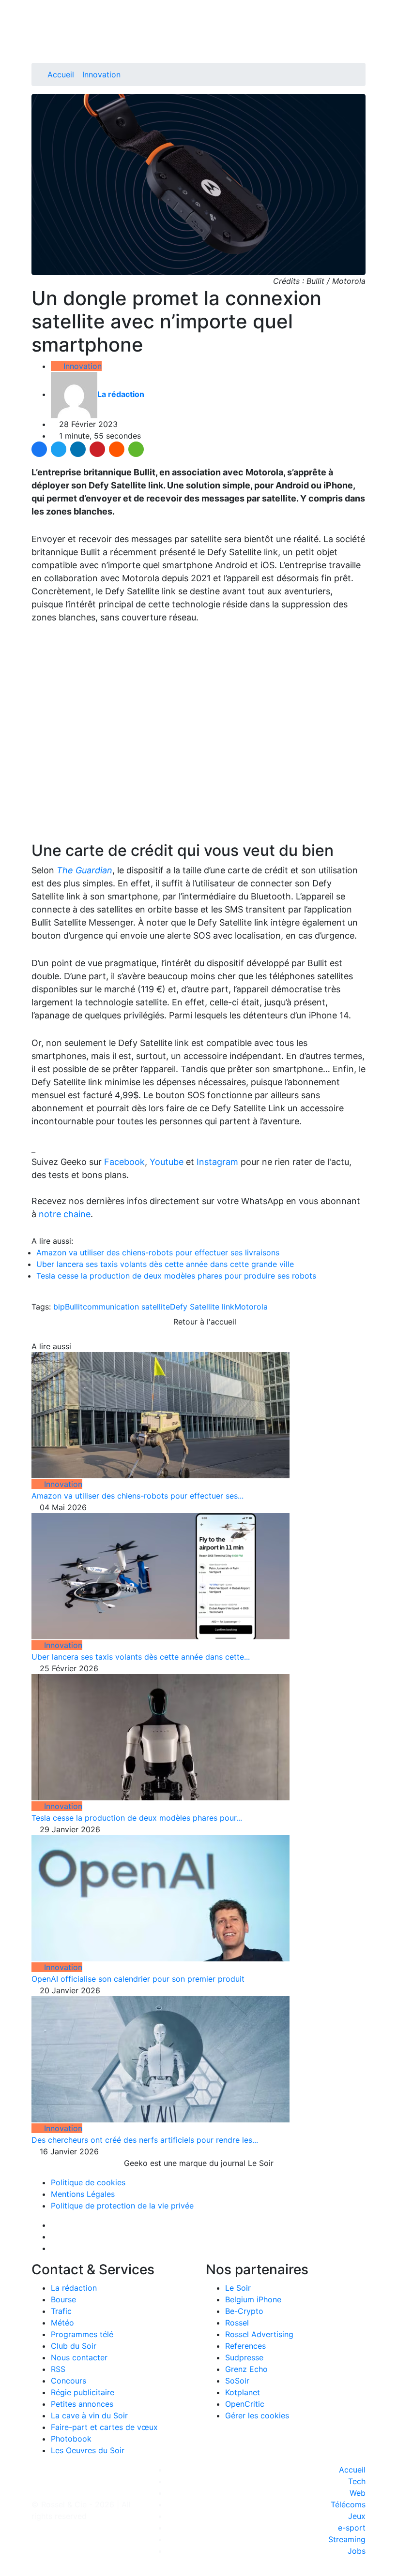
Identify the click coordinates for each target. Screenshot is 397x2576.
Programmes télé (82, 2334)
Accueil (61, 74)
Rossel (237, 2323)
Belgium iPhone (253, 2299)
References (245, 2346)
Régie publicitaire (83, 2392)
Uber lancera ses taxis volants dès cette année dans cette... (141, 1657)
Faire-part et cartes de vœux (104, 2427)
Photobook (71, 2439)
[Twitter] (59, 449)
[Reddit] (117, 449)
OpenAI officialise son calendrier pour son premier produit (138, 1979)
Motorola (251, 1307)
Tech (357, 2481)
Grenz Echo (246, 2369)
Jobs (357, 2551)
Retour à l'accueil (204, 1322)
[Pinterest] (97, 449)
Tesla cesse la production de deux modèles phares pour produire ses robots (176, 1276)
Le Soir (238, 2288)
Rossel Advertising (259, 2334)
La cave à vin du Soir (89, 2415)
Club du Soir (74, 2346)
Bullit (74, 1307)
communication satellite (126, 1307)
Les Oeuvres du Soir (88, 2450)
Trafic (61, 2311)
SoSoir (237, 2381)
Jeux (357, 2516)
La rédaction (74, 2288)
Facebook (124, 1162)
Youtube (167, 1162)
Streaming (347, 2539)
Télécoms (348, 2504)
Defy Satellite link (202, 1307)
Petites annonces (82, 2404)
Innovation (101, 74)
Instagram (217, 1162)
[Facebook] (39, 449)
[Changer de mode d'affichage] (360, 28)
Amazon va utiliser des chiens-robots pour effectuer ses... (137, 1496)
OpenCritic (245, 2404)
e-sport (352, 2528)
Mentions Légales (83, 2194)
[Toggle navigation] (42, 11)
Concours (69, 2381)
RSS (58, 2369)
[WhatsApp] (136, 449)
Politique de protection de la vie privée (122, 2206)
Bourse (63, 2299)
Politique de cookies (88, 2182)
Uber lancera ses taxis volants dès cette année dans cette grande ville (165, 1264)
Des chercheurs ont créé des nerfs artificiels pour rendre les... (145, 2140)
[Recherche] (363, 40)
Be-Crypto (244, 2311)
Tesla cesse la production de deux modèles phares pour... (137, 1818)
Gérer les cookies (257, 2415)
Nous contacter (79, 2357)
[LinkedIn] (78, 449)
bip (59, 1307)
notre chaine (65, 1214)
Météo (62, 2323)
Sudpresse (244, 2357)
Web (358, 2493)
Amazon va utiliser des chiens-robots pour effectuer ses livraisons (158, 1252)
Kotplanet (243, 2392)
